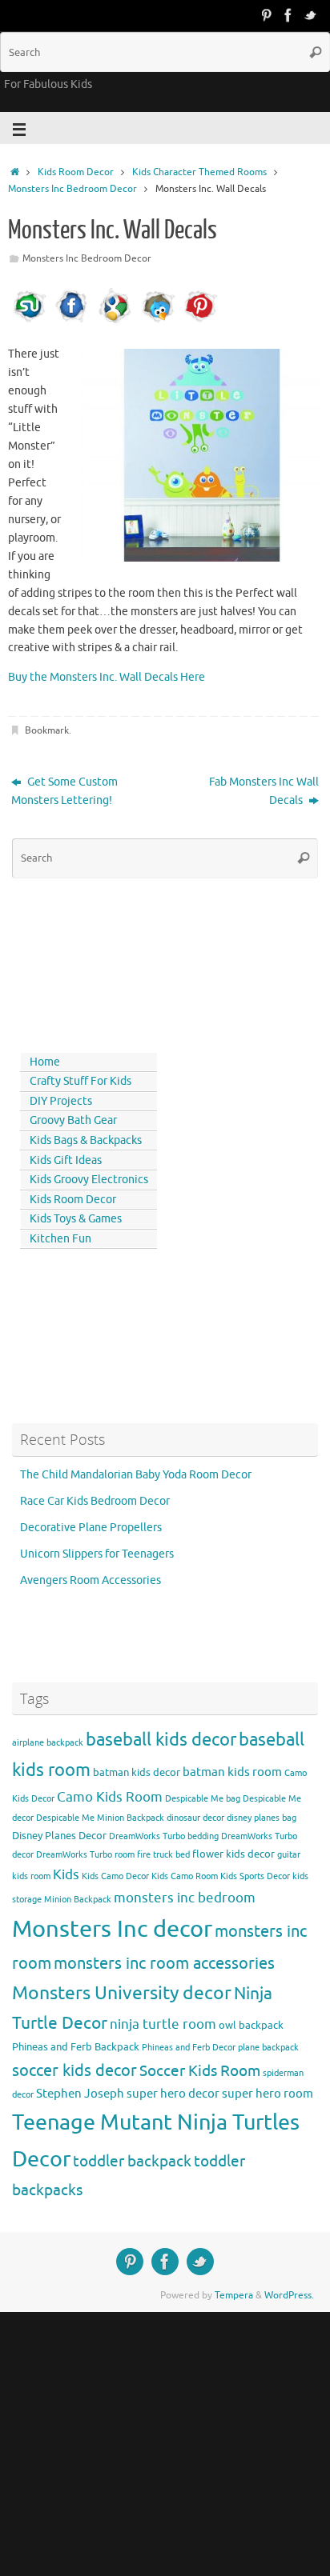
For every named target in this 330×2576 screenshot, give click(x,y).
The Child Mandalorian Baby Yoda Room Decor (136, 1475)
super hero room (268, 2094)
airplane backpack (48, 1743)
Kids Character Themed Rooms (199, 172)
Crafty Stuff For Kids (80, 1081)
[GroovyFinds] (266, 15)
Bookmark (47, 730)
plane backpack (268, 2048)
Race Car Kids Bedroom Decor (95, 1501)
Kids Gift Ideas (66, 1160)
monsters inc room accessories (164, 1963)
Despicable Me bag (203, 1799)
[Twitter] (311, 15)
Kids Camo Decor (115, 1876)
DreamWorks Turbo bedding (164, 1836)
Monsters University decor (122, 1993)
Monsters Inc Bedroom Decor (72, 189)
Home (45, 1062)
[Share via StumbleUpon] (30, 322)
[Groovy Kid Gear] (288, 15)
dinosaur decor (195, 1818)
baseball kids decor (161, 1740)
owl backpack (251, 2025)
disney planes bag (262, 1818)
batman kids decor (137, 1772)
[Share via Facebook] (72, 322)
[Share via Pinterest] (200, 322)
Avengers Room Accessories (91, 1580)
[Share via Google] (115, 322)
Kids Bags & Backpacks (86, 1140)
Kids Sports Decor (255, 1876)
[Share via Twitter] (158, 322)
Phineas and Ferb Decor (189, 2048)
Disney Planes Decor (59, 1836)
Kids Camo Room (185, 1876)
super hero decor (173, 2094)
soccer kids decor (74, 2070)
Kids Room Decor (76, 172)
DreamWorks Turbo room (85, 1855)
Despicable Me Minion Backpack (100, 1818)
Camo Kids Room (110, 1797)
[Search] (316, 52)
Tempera (234, 2295)
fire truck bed (163, 1855)
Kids (66, 1875)
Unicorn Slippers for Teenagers (97, 1554)
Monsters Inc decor (112, 1929)
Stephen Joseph (80, 2094)
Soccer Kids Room (200, 2071)
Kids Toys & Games (76, 1219)
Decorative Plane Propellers (91, 1528)
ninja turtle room (163, 2024)
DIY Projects (61, 1101)
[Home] (15, 172)
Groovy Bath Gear (73, 1120)
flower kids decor (233, 1854)
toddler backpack (132, 2161)
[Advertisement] (84, 962)
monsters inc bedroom (185, 1898)
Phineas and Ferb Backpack (76, 2047)
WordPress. (289, 2295)
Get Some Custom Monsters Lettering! (64, 791)
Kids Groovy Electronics (89, 1180)
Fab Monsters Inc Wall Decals (264, 791)
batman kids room (232, 1772)
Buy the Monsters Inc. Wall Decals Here (107, 677)
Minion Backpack (78, 1900)
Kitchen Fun (60, 1239)
